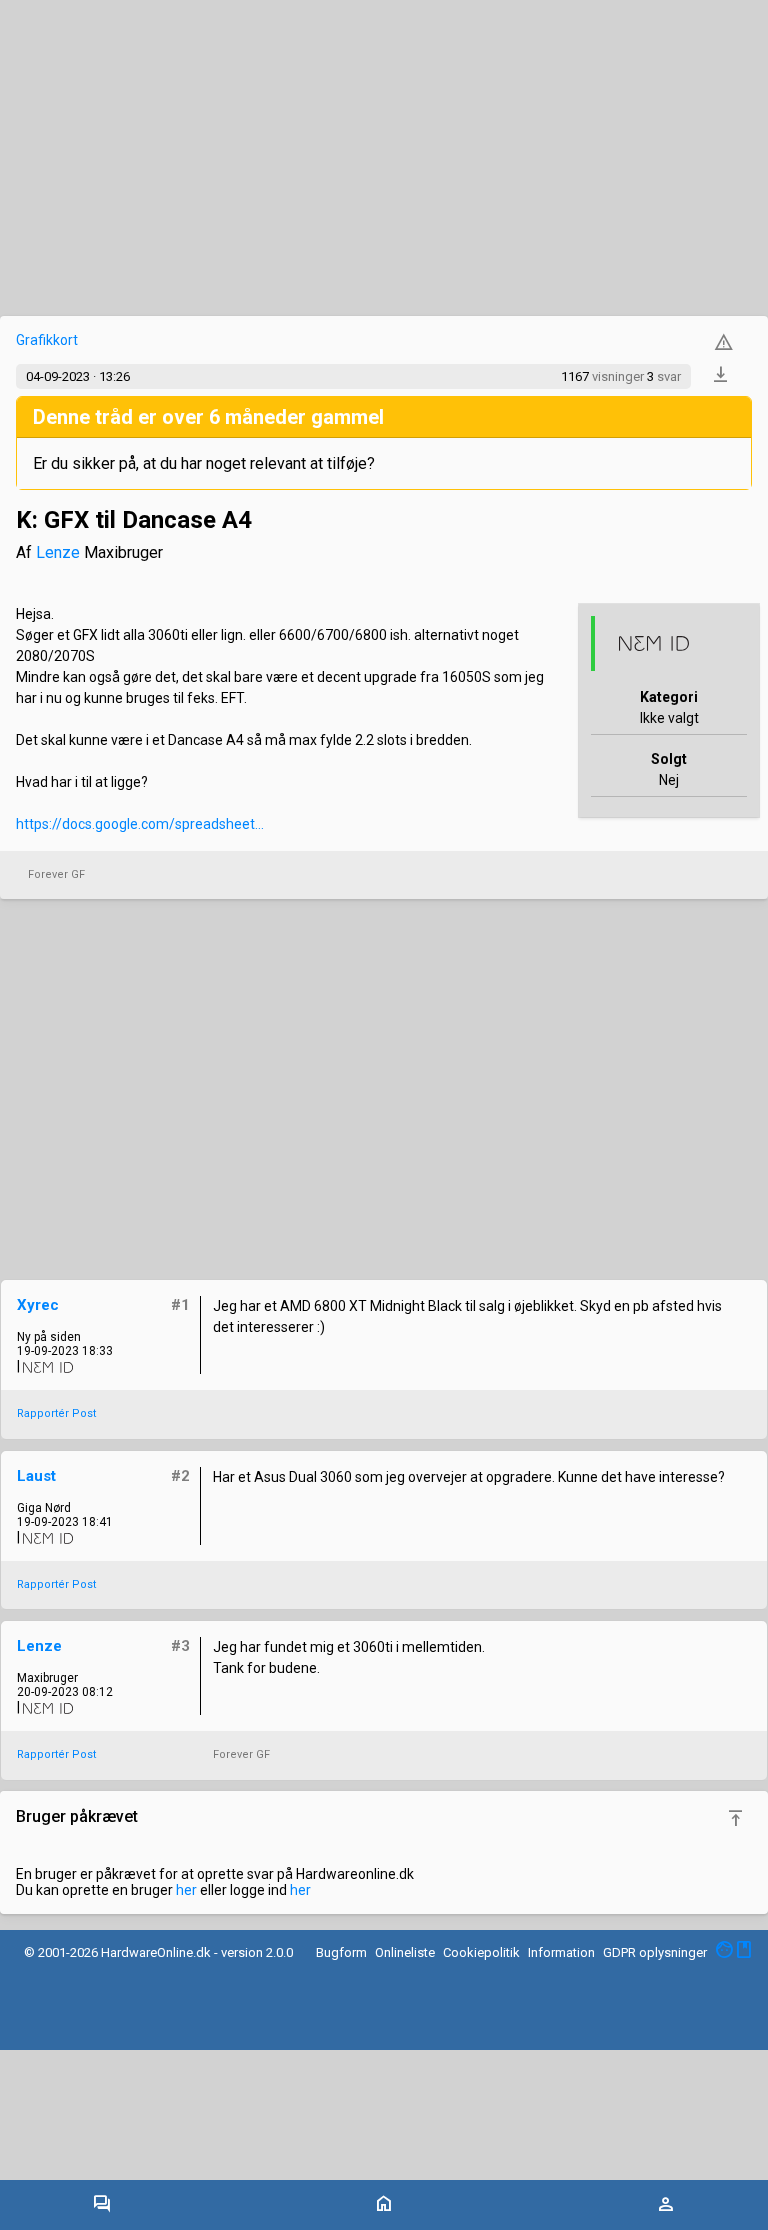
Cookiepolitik (481, 1952)
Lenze (58, 552)
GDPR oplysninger (655, 1952)
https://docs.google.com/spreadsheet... (140, 824)
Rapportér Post (56, 1413)
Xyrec (38, 1305)
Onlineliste (405, 1952)
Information (561, 1952)
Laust (36, 1476)
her (186, 1890)
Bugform (341, 1952)
